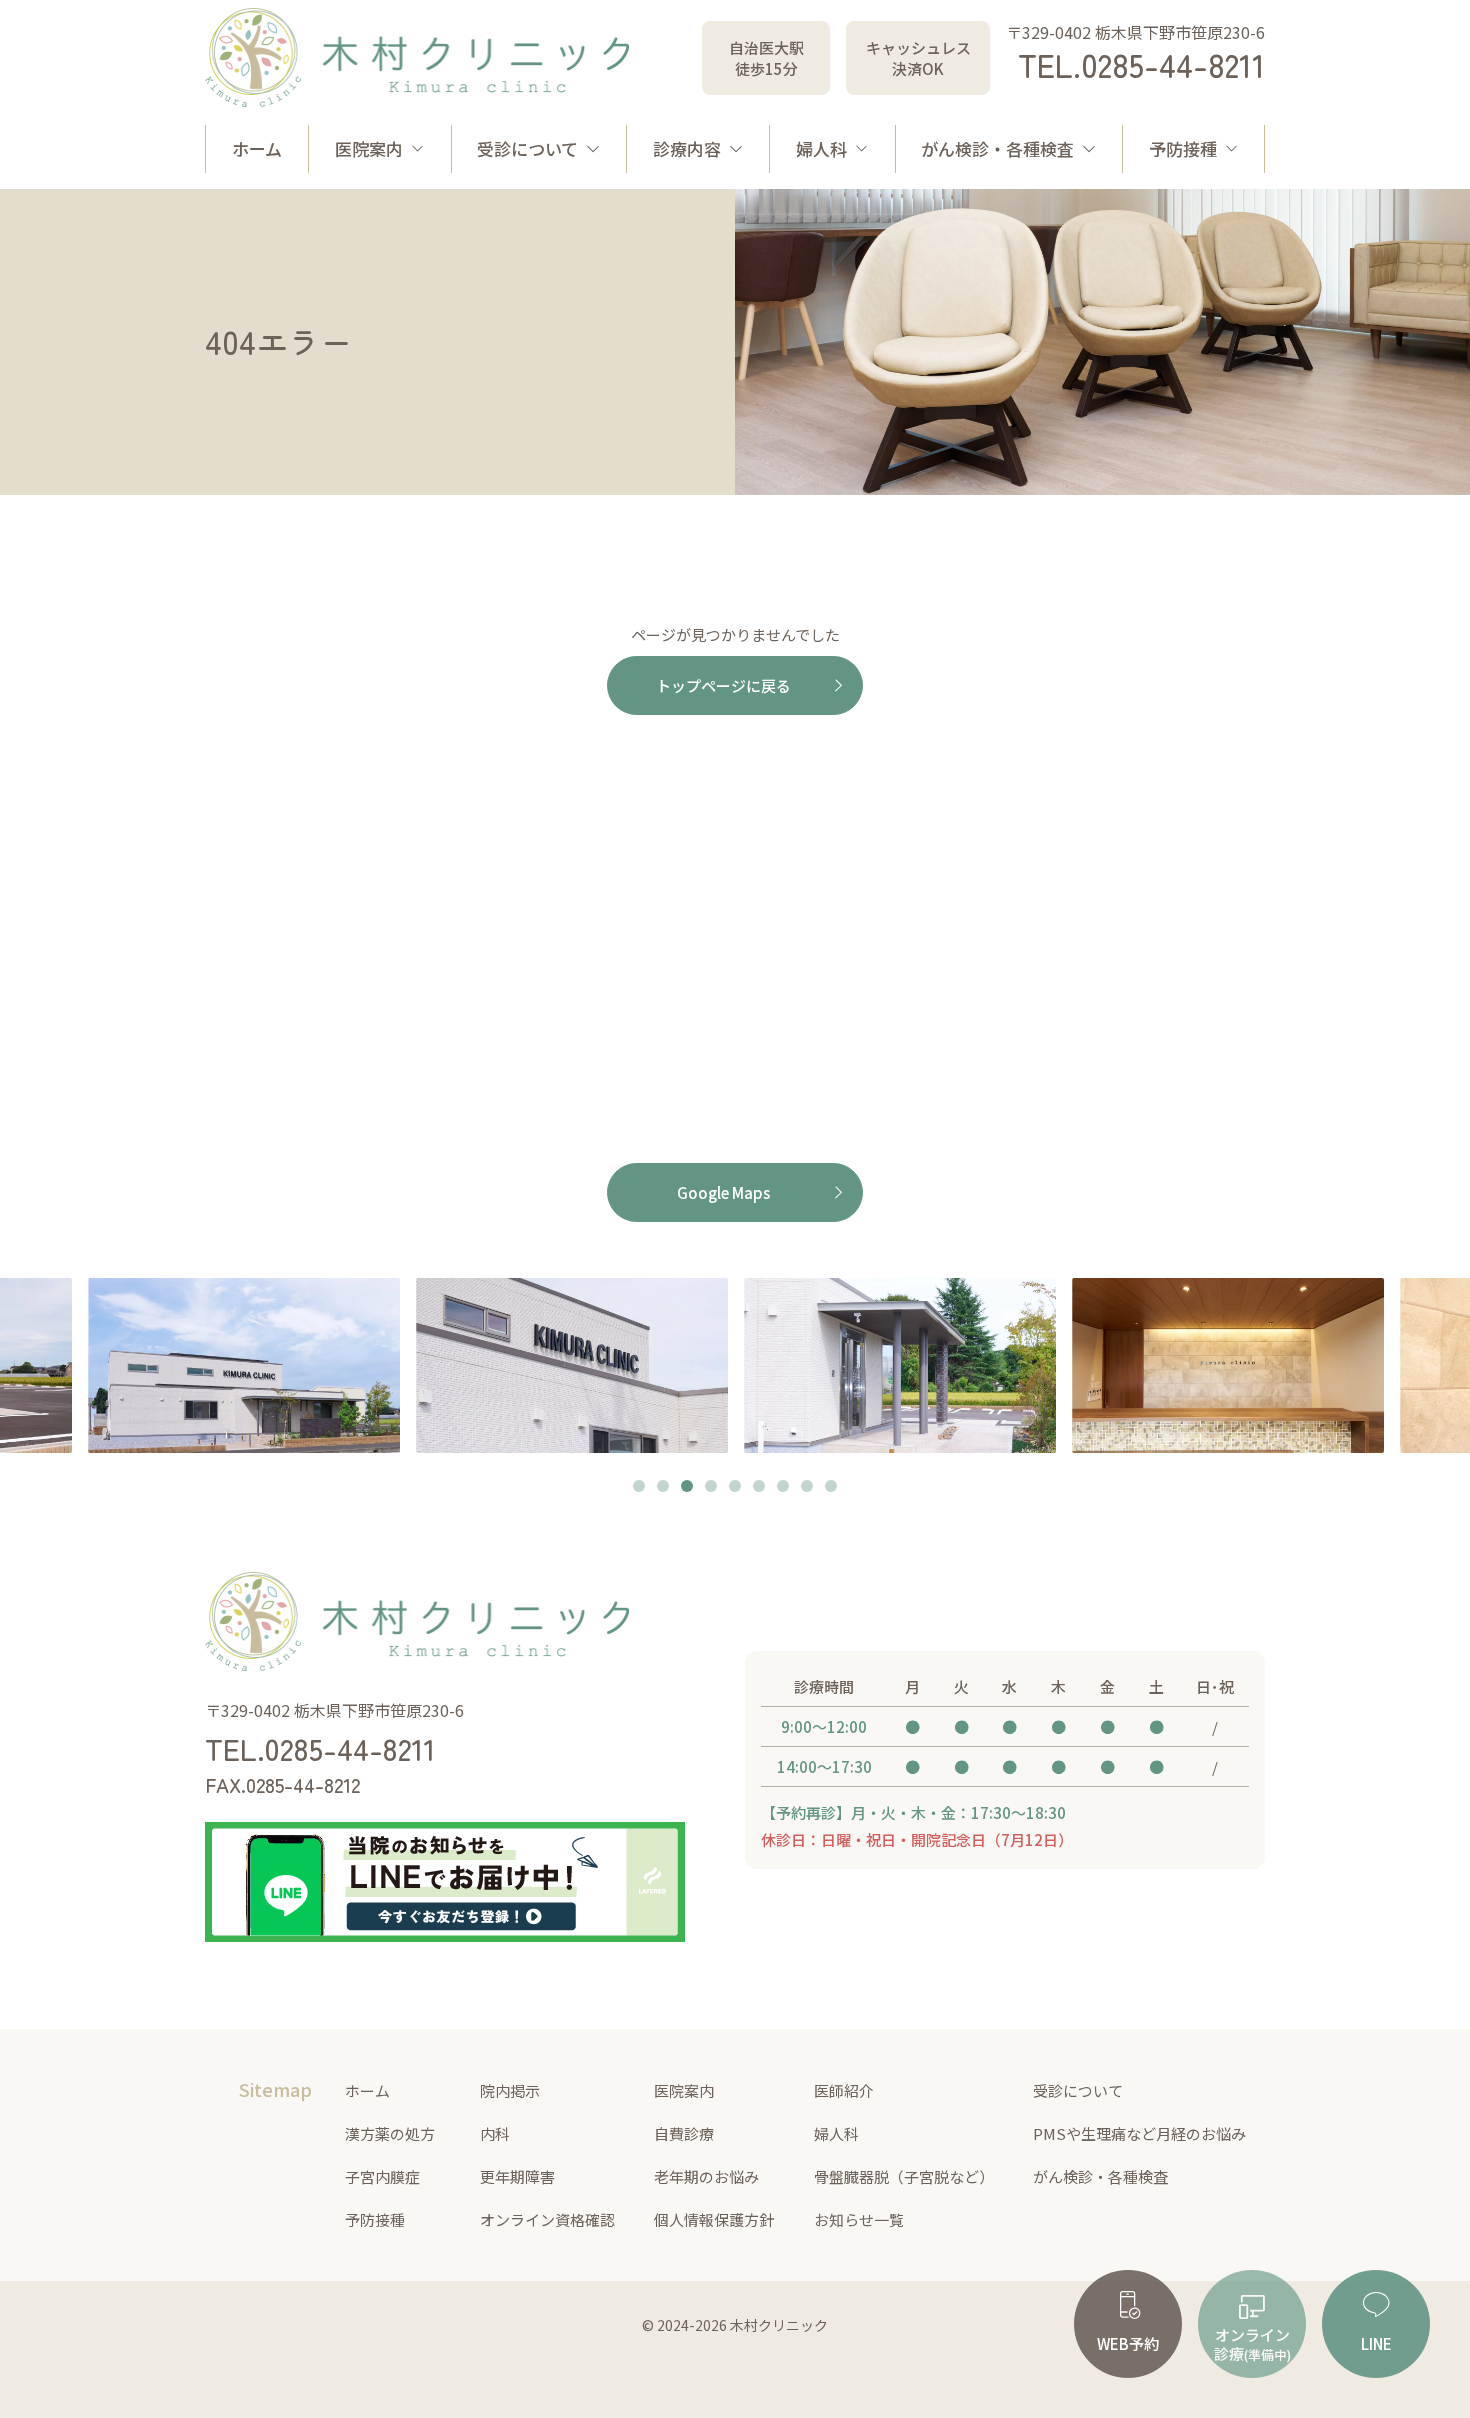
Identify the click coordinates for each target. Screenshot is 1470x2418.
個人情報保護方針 (714, 2219)
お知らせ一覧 (859, 2219)
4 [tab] (711, 1487)
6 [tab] (759, 1487)
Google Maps (723, 1192)
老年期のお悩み (706, 2176)
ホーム (257, 148)
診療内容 (687, 148)
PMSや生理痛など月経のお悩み (1139, 2133)
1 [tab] (639, 1487)
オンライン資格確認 (547, 2219)
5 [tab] (735, 1487)
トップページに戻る (723, 685)
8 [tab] (807, 1487)
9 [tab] (831, 1487)
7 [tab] (783, 1487)
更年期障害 (517, 2176)
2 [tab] (663, 1487)
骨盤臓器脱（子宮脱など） (904, 2176)
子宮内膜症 (382, 2176)
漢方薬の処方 (390, 2133)
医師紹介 (844, 2090)
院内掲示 (510, 2090)
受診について (527, 148)
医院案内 (369, 148)
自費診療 (684, 2133)
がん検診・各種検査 (997, 148)
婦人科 (821, 148)
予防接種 (1183, 148)
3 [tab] (687, 1487)
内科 (495, 2133)
